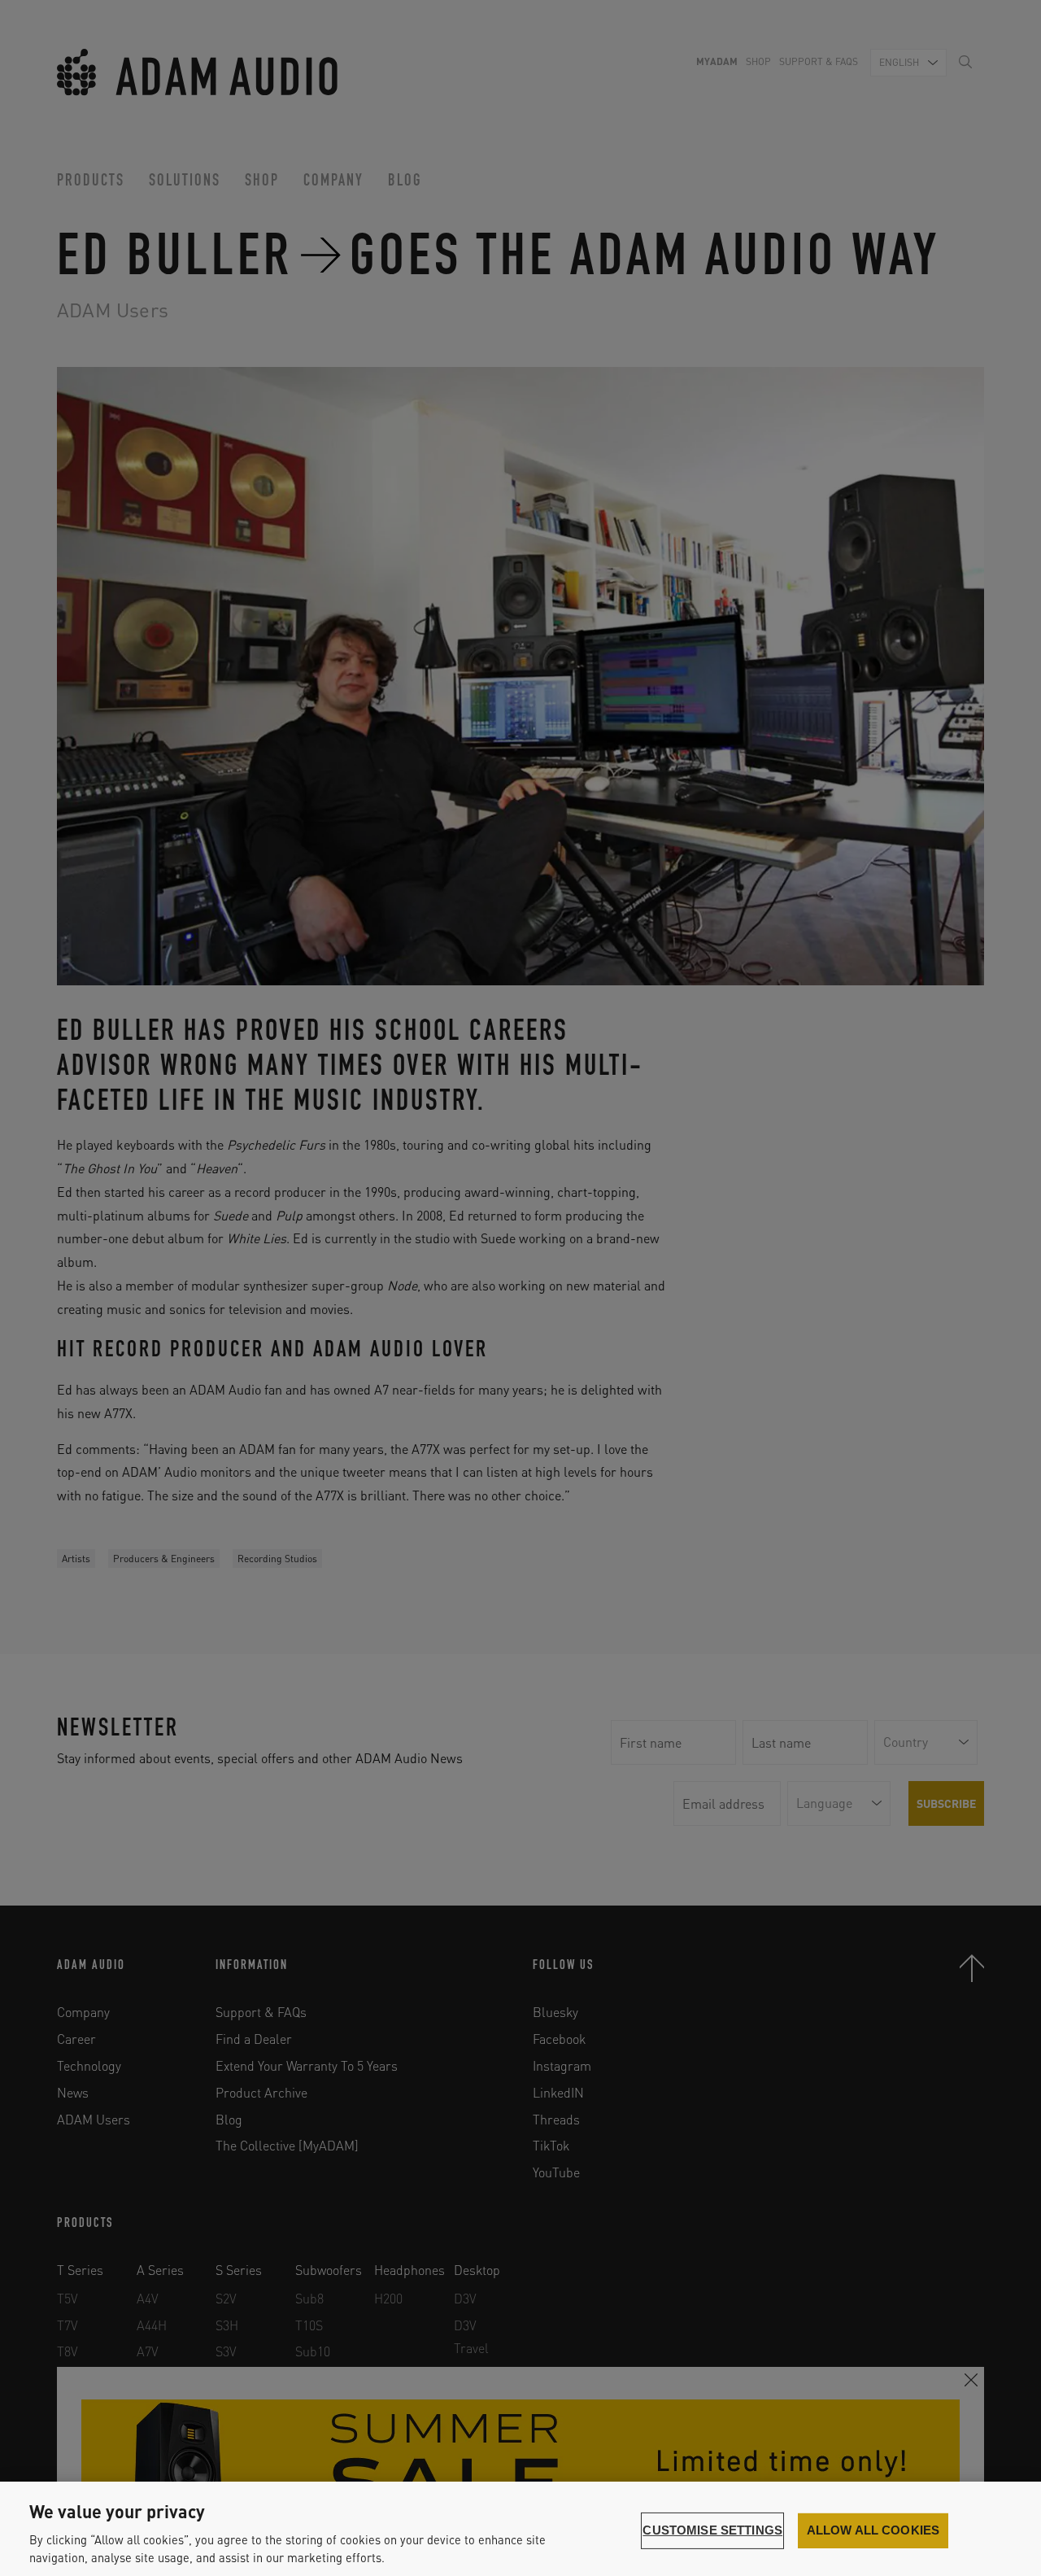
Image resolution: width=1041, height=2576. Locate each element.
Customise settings (712, 2530)
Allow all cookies (873, 2530)
